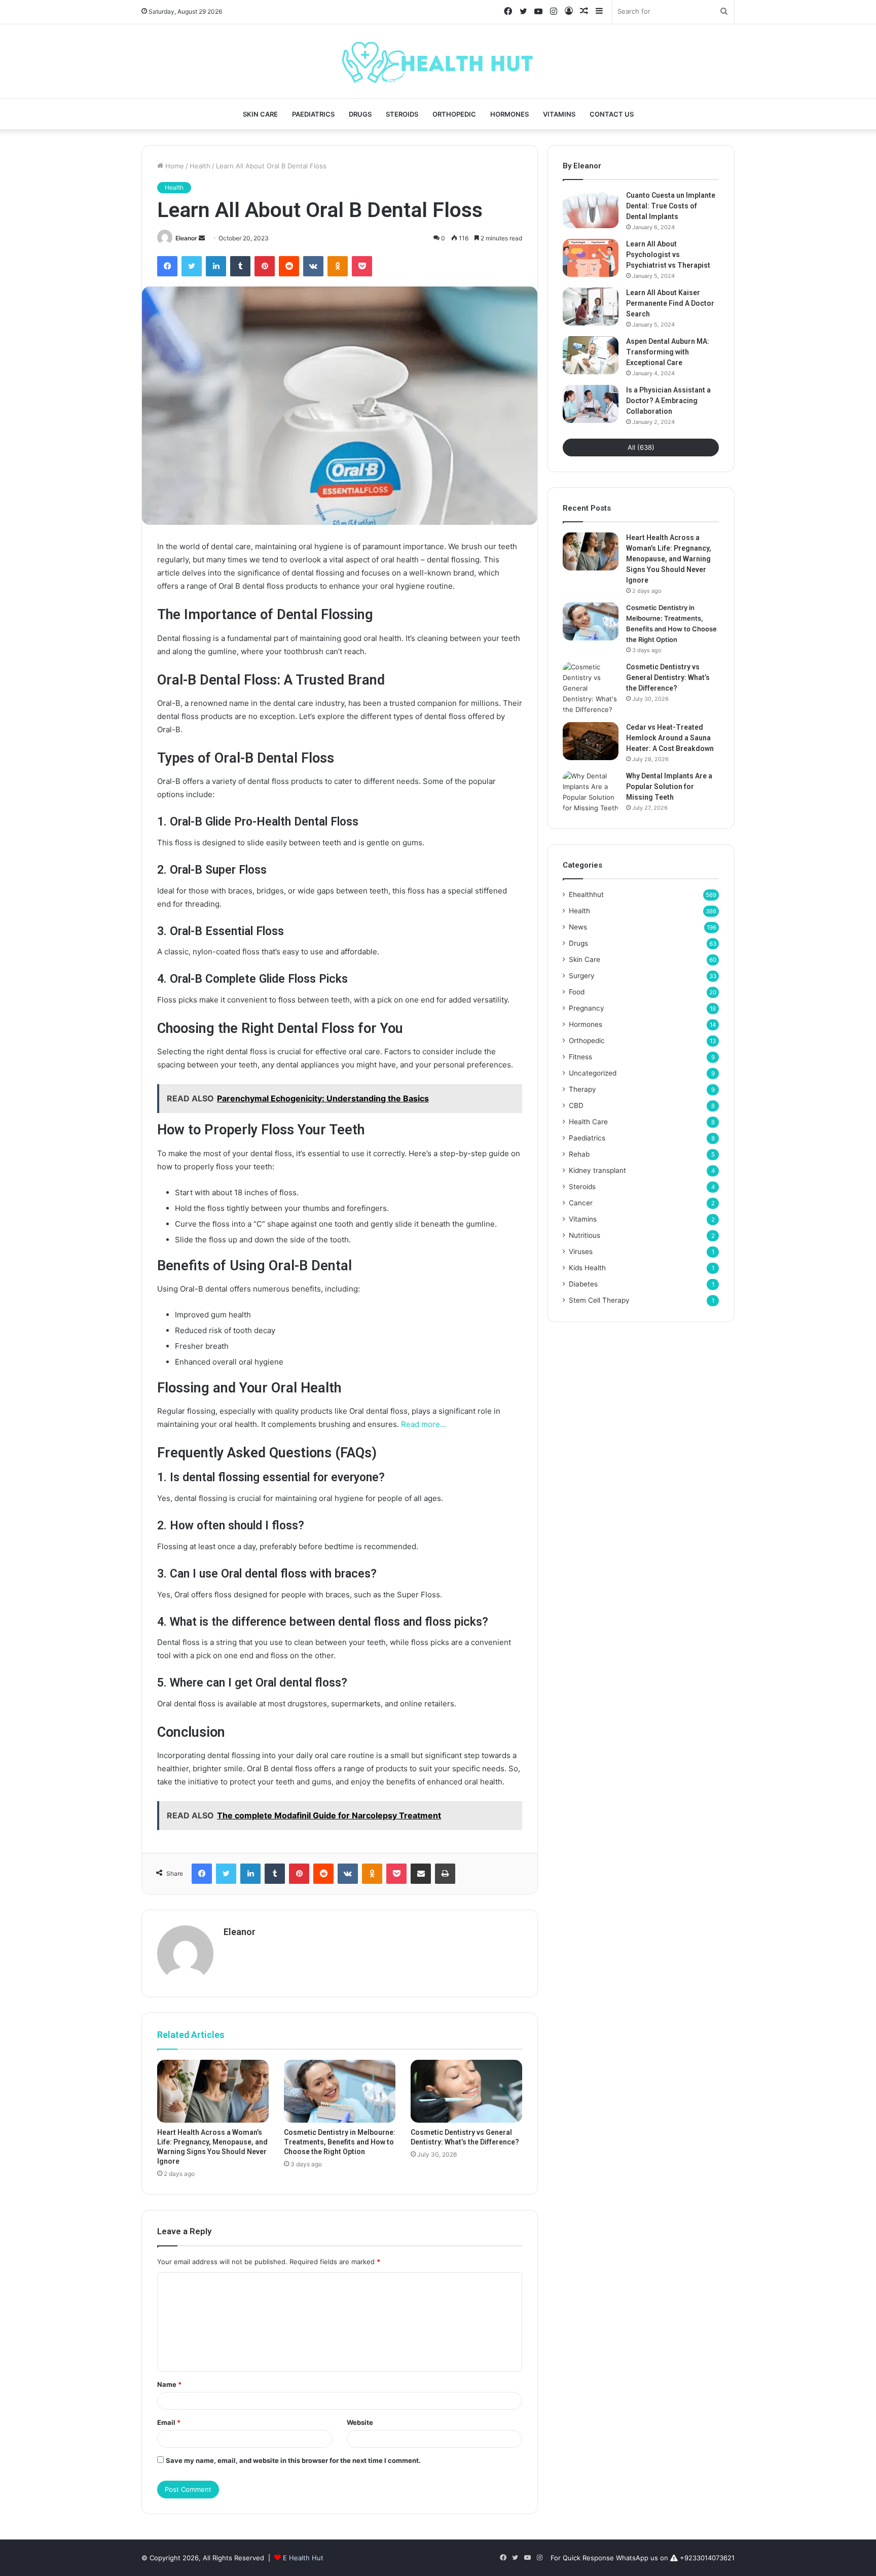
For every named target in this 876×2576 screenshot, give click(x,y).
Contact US (612, 114)
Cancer (581, 1203)
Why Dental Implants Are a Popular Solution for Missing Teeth (669, 786)
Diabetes (583, 1284)
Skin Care (260, 114)
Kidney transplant (597, 1170)
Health (200, 166)
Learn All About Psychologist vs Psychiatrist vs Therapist (668, 255)
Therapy (582, 1089)
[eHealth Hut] (438, 61)
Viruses (581, 1251)
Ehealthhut (586, 895)
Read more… (424, 1424)
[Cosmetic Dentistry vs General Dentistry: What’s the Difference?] (466, 2091)
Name (169, 2384)
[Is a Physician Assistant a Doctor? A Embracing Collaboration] (591, 404)
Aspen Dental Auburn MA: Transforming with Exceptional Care (668, 352)
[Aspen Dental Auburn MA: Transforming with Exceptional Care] (591, 355)
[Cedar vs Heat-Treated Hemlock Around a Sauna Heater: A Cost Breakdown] (591, 741)
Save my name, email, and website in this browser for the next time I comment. (293, 2460)
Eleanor (186, 238)
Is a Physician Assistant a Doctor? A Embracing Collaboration (668, 401)
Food (577, 992)
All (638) (641, 447)
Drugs (360, 114)
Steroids (402, 114)
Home (174, 166)
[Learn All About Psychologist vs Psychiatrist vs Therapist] (591, 258)
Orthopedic (454, 114)
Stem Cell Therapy (599, 1300)
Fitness (580, 1057)
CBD (576, 1105)
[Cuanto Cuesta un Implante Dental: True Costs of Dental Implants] (591, 209)
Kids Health (587, 1268)
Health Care (588, 1122)
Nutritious (585, 1235)
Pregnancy (587, 1008)
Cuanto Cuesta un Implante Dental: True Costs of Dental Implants (671, 206)
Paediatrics (313, 114)
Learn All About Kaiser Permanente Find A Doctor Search (670, 303)
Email (169, 2422)
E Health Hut (303, 2558)
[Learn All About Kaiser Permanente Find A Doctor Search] (591, 307)
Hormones (509, 114)
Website (360, 2422)
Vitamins (559, 114)
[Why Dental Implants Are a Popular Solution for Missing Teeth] (591, 792)
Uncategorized (593, 1073)
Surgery (582, 976)
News (578, 927)
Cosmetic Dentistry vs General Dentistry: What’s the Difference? (668, 677)
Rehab (579, 1154)
